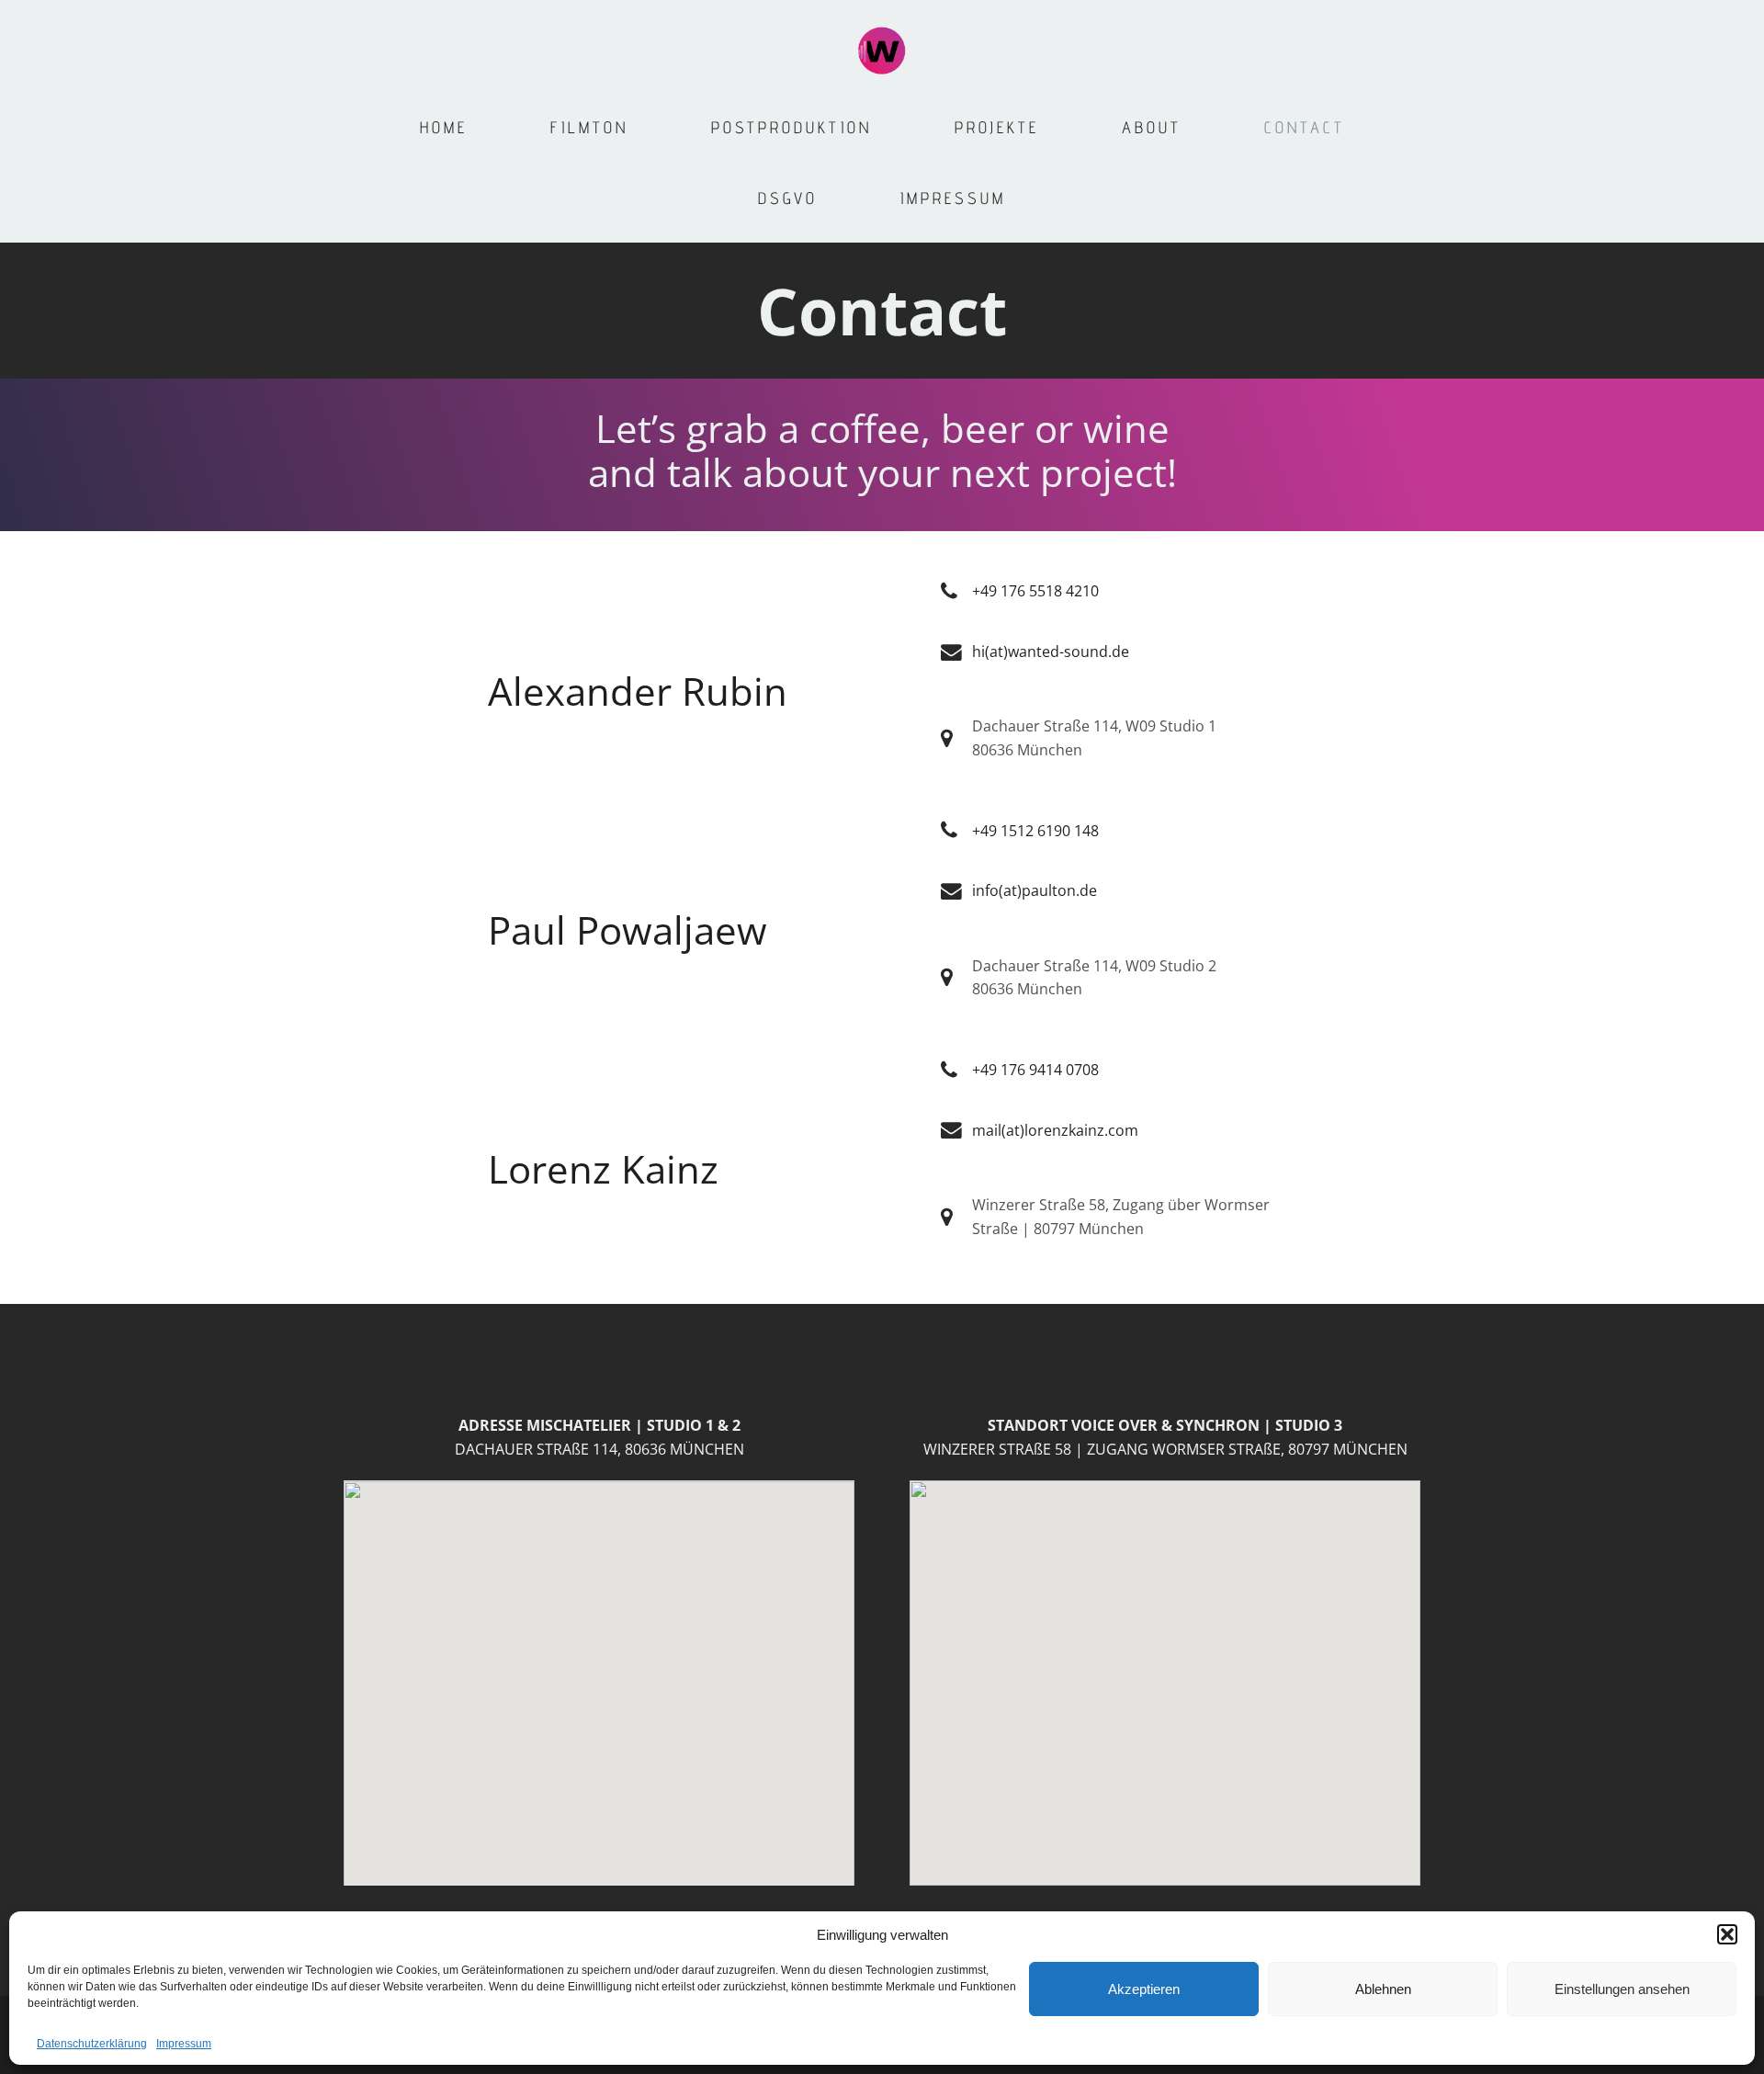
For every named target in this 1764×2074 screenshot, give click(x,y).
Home (444, 127)
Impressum (184, 2044)
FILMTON (589, 127)
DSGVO (788, 198)
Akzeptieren (1144, 1989)
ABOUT (1152, 127)
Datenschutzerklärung (92, 2044)
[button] (1727, 1934)
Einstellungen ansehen (1622, 1989)
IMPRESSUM (953, 198)
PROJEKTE (997, 127)
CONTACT (1305, 127)
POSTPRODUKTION (792, 127)
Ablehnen (1383, 1989)
